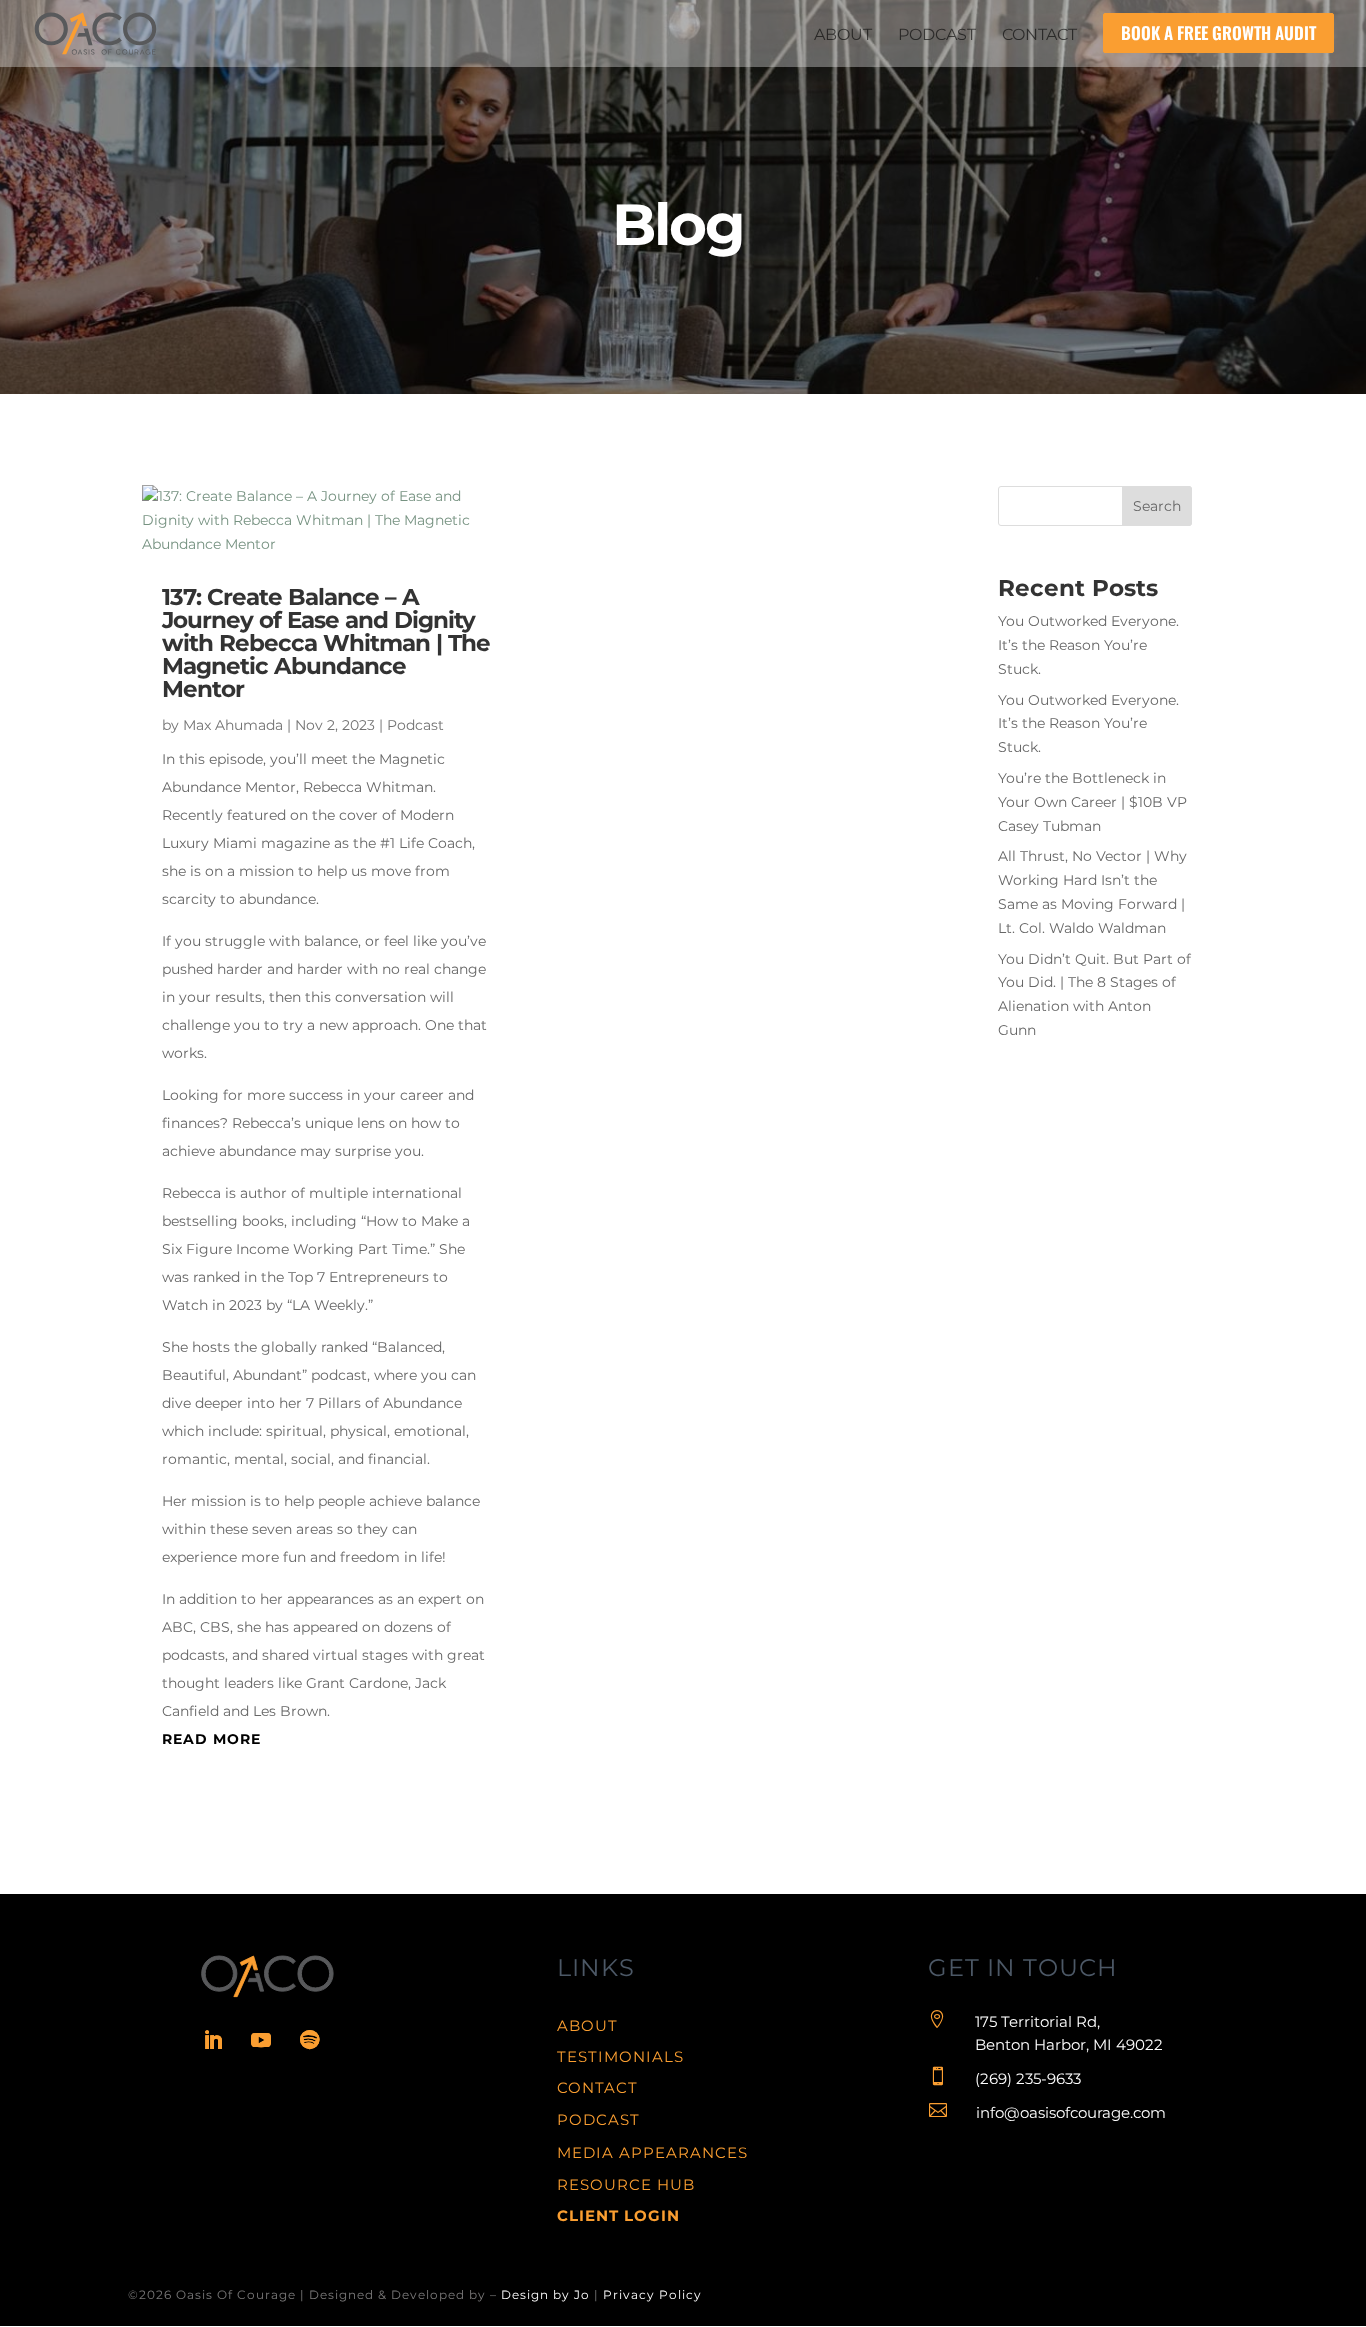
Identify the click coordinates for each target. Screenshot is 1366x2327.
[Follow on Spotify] (309, 2040)
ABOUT (587, 2025)
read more (211, 1739)
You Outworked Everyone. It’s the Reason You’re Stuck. (1088, 645)
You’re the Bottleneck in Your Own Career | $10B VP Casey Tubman (1092, 802)
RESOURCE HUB (626, 2184)
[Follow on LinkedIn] (213, 2040)
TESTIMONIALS (620, 2056)
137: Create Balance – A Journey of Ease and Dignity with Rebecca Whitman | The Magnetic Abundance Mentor (326, 643)
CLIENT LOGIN (618, 2215)
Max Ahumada (233, 725)
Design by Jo (545, 2294)
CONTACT (597, 2087)
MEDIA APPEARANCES (652, 2152)
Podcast (415, 725)
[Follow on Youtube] (261, 2040)
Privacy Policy (652, 2294)
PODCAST (598, 2119)
